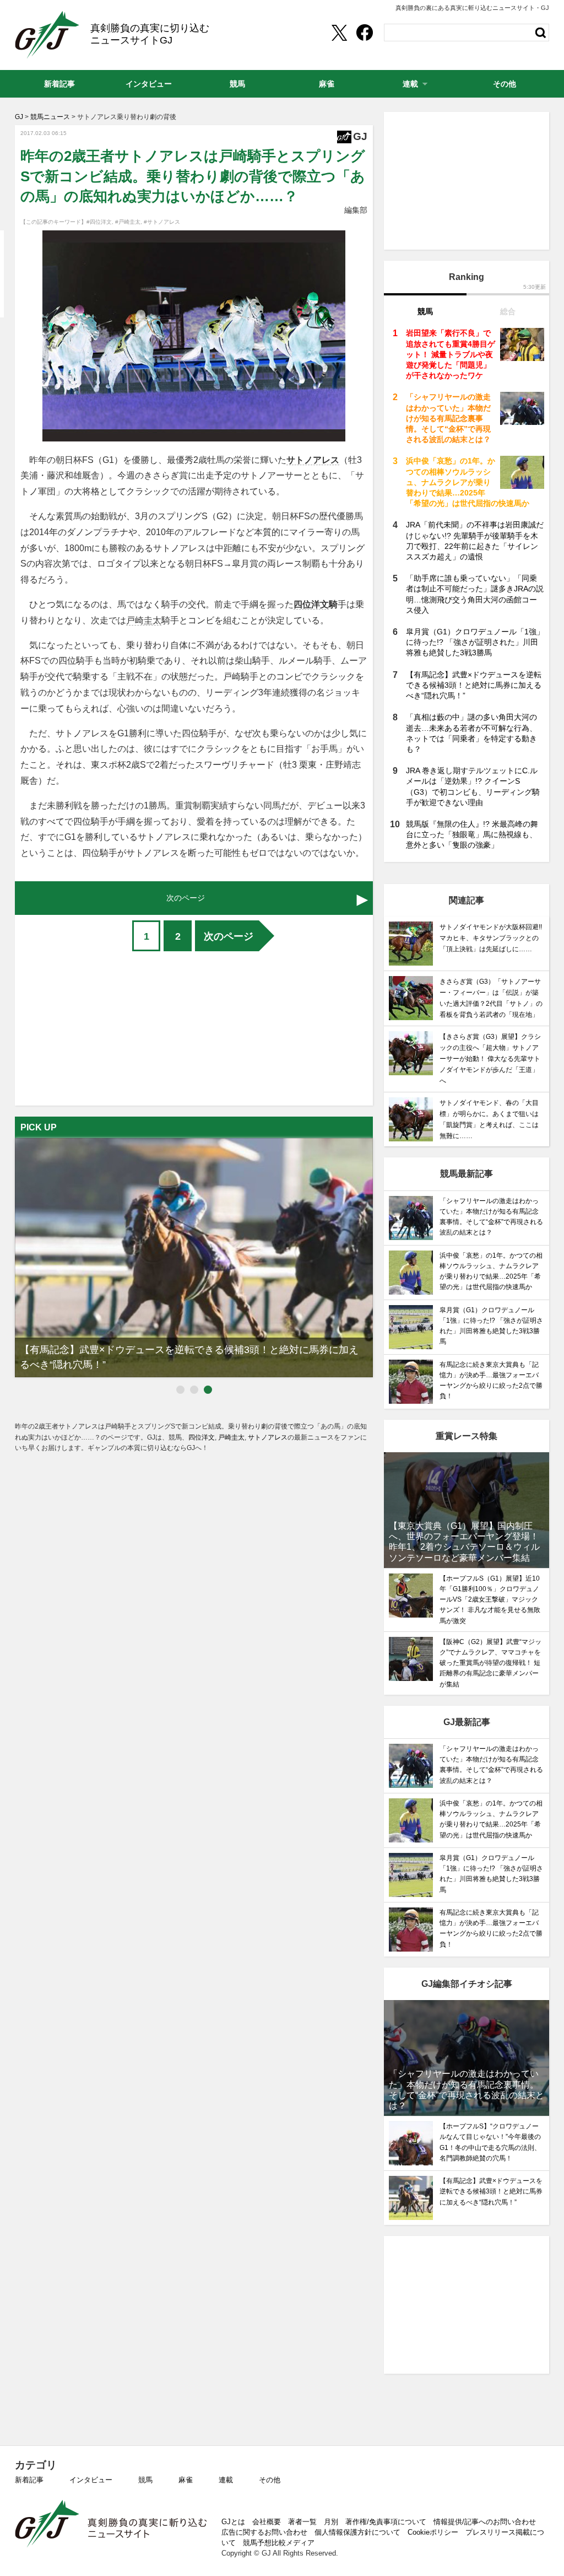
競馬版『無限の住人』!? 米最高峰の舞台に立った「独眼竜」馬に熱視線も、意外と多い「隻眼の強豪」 (472, 834)
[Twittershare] (339, 33)
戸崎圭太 (144, 620)
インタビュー (91, 2480)
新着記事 (29, 2480)
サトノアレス (313, 460)
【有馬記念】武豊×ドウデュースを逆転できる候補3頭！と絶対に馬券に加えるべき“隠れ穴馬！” (474, 685)
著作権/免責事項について (386, 2522)
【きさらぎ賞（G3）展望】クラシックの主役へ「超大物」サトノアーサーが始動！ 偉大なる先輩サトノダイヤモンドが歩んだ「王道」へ (490, 1059)
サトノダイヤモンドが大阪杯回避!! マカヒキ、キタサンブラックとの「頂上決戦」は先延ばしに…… (494, 938)
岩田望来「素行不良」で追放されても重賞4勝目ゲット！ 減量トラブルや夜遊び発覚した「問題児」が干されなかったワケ (451, 354)
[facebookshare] (365, 33)
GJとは (233, 2522)
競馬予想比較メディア (279, 2543)
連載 (226, 2480)
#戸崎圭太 (128, 222)
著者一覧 (302, 2522)
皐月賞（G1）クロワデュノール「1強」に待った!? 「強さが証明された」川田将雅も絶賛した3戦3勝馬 (475, 642)
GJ (47, 35)
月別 (331, 2522)
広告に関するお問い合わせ (264, 2532)
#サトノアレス (162, 222)
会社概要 (267, 2522)
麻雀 (186, 2480)
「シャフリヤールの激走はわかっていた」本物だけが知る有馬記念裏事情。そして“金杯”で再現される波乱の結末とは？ (448, 418)
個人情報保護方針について (357, 2532)
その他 (270, 2480)
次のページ (229, 936)
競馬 (145, 2480)
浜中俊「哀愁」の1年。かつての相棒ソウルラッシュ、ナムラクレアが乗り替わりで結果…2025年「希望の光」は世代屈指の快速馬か (468, 482)
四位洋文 (311, 604)
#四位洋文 (99, 222)
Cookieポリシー (433, 2532)
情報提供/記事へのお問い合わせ (485, 2522)
